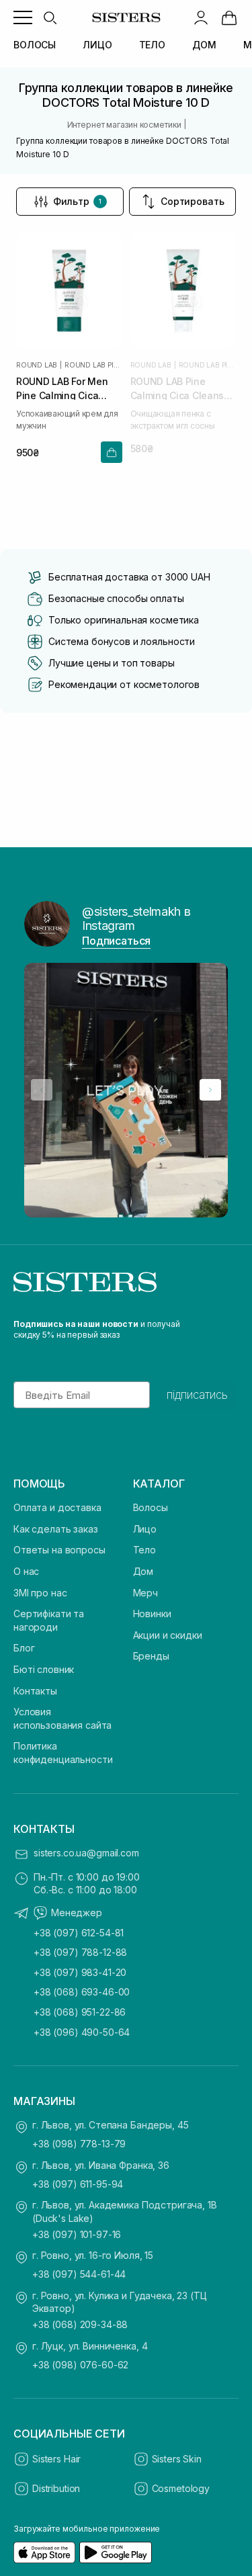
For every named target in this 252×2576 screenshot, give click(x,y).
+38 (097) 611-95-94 (78, 2184)
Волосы (151, 1507)
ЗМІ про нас (40, 1593)
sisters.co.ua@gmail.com (86, 1853)
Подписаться (116, 941)
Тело (144, 1550)
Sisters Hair (56, 2459)
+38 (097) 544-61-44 (79, 2274)
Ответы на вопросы (59, 1550)
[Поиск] (50, 17)
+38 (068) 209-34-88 (80, 2324)
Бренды (151, 1656)
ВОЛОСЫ (35, 45)
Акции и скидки (168, 1635)
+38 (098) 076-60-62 (80, 2365)
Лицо (145, 1529)
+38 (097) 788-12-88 (80, 1952)
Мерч (145, 1593)
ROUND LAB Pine (93, 365)
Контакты (35, 1691)
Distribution (56, 2488)
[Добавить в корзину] (112, 452)
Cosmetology (181, 2488)
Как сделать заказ (56, 1529)
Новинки (152, 1614)
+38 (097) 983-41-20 (80, 1972)
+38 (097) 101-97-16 (77, 2234)
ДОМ (204, 45)
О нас (26, 1571)
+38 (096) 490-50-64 (82, 2032)
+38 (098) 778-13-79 (79, 2144)
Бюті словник (44, 1669)
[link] (229, 17)
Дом (143, 1571)
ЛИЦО (97, 45)
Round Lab (37, 365)
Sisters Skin (177, 2459)
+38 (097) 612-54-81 (79, 1933)
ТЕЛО (152, 45)
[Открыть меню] (23, 17)
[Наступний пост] (210, 1090)
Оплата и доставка (57, 1507)
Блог (24, 1648)
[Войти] (201, 17)
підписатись (197, 1395)
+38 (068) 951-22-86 (80, 2012)
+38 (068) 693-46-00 (82, 1992)
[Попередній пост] (42, 1090)
